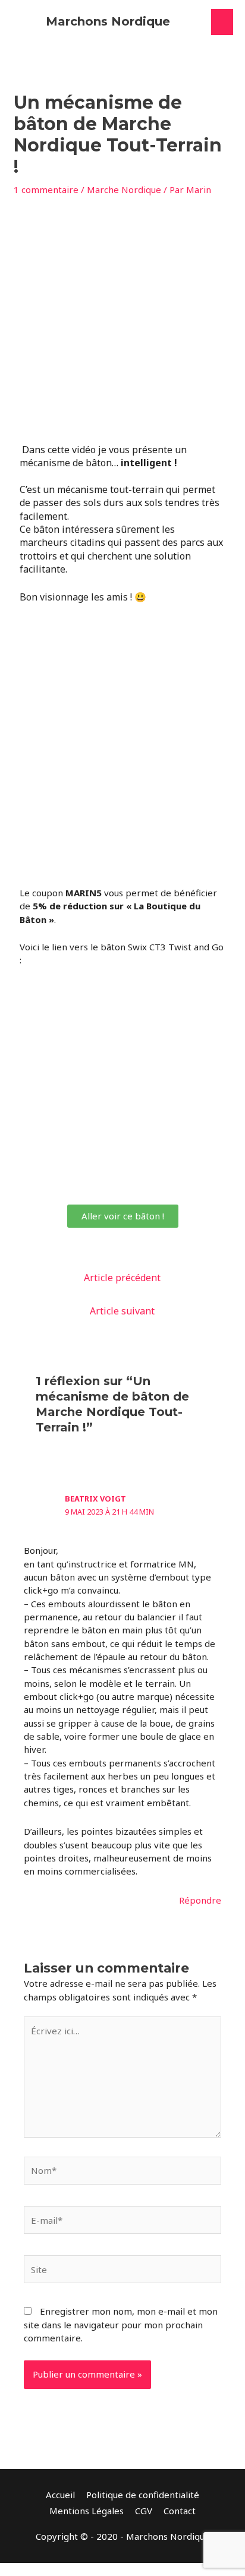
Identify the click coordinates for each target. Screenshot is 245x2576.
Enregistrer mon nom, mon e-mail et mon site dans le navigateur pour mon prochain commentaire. (121, 2324)
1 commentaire (46, 189)
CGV (144, 2511)
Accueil (60, 2495)
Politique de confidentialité (143, 2495)
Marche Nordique (124, 189)
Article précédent (122, 1278)
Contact (180, 2511)
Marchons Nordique (108, 21)
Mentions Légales (87, 2511)
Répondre (200, 1900)
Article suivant (122, 1311)
